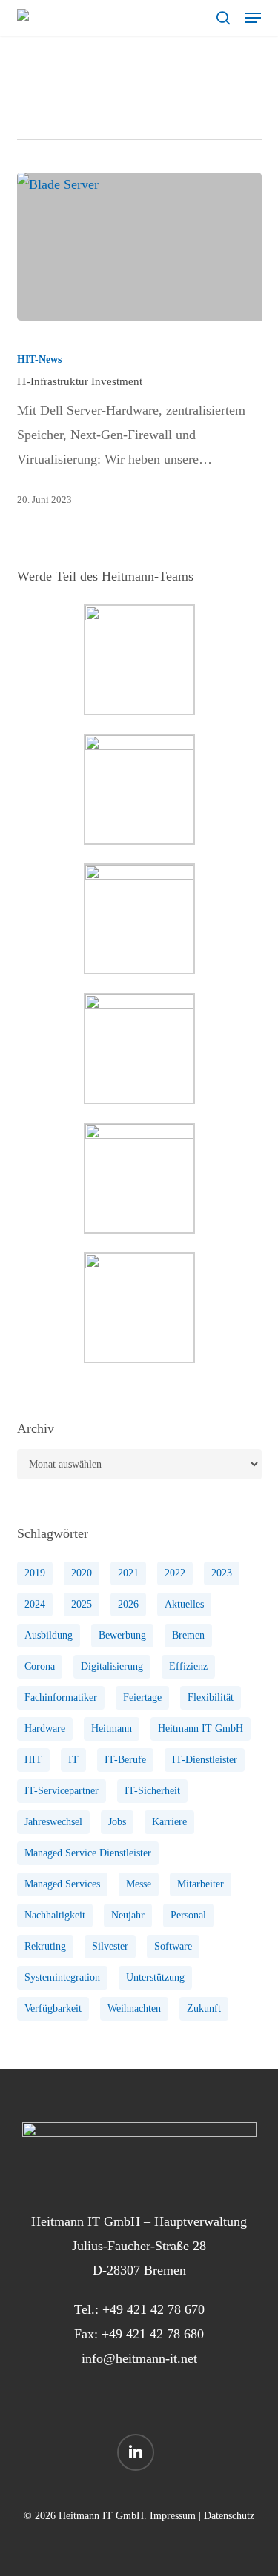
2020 (82, 1573)
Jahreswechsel (53, 1822)
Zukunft (204, 2008)
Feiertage (142, 1697)
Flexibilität (211, 1697)
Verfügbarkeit (53, 2008)
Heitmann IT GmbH (201, 1729)
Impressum (173, 2516)
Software (173, 1946)
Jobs (117, 1822)
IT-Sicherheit (152, 1791)
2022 (175, 1573)
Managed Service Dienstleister (88, 1853)
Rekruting (45, 1946)
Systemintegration (62, 1977)
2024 (35, 1604)
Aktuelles (184, 1604)
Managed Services (62, 1884)
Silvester (110, 1946)
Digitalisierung (112, 1666)
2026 (128, 1604)
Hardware (45, 1729)
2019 (35, 1573)
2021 (128, 1573)
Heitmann (112, 1729)
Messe (139, 1884)
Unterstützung (155, 1977)
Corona (40, 1666)
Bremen (188, 1635)
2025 (82, 1604)
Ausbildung (49, 1635)
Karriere (169, 1822)
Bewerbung (122, 1635)
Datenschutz (229, 2516)
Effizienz (188, 1666)
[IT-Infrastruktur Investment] (139, 247)
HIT (33, 1760)
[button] (253, 18)
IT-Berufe (125, 1760)
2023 (222, 1573)
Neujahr (128, 1915)
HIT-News (39, 359)
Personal (188, 1915)
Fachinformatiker (61, 1697)
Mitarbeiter (201, 1884)
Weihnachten (134, 2008)
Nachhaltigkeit (55, 1915)
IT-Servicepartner (62, 1791)
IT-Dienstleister (205, 1760)
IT (73, 1760)
